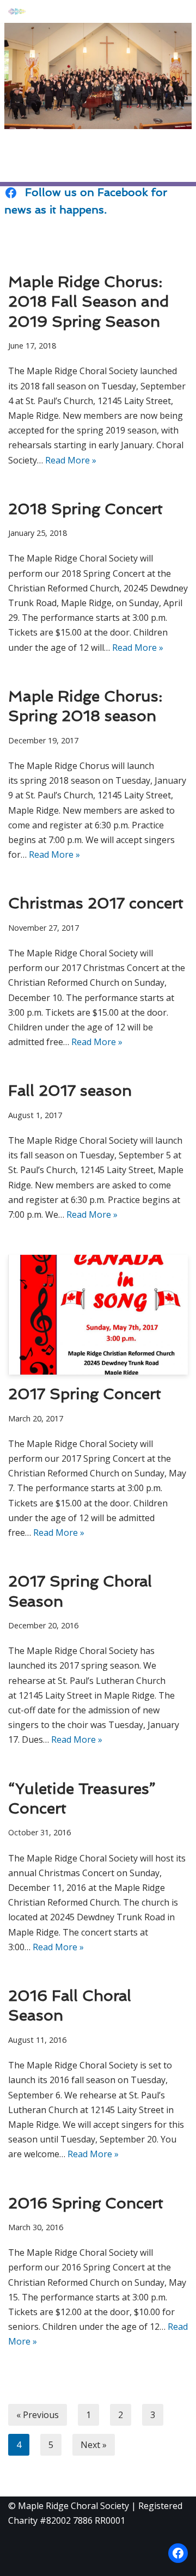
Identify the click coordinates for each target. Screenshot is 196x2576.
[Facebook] (178, 2553)
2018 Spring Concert (85, 510)
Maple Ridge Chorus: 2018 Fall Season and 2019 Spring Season (88, 303)
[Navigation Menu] (175, 11)
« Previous (38, 2415)
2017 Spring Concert (85, 1395)
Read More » (71, 460)
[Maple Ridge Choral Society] (17, 11)
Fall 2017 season (70, 1092)
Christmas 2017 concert (96, 905)
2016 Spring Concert (86, 2205)
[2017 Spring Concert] (98, 1315)
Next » (94, 2445)
